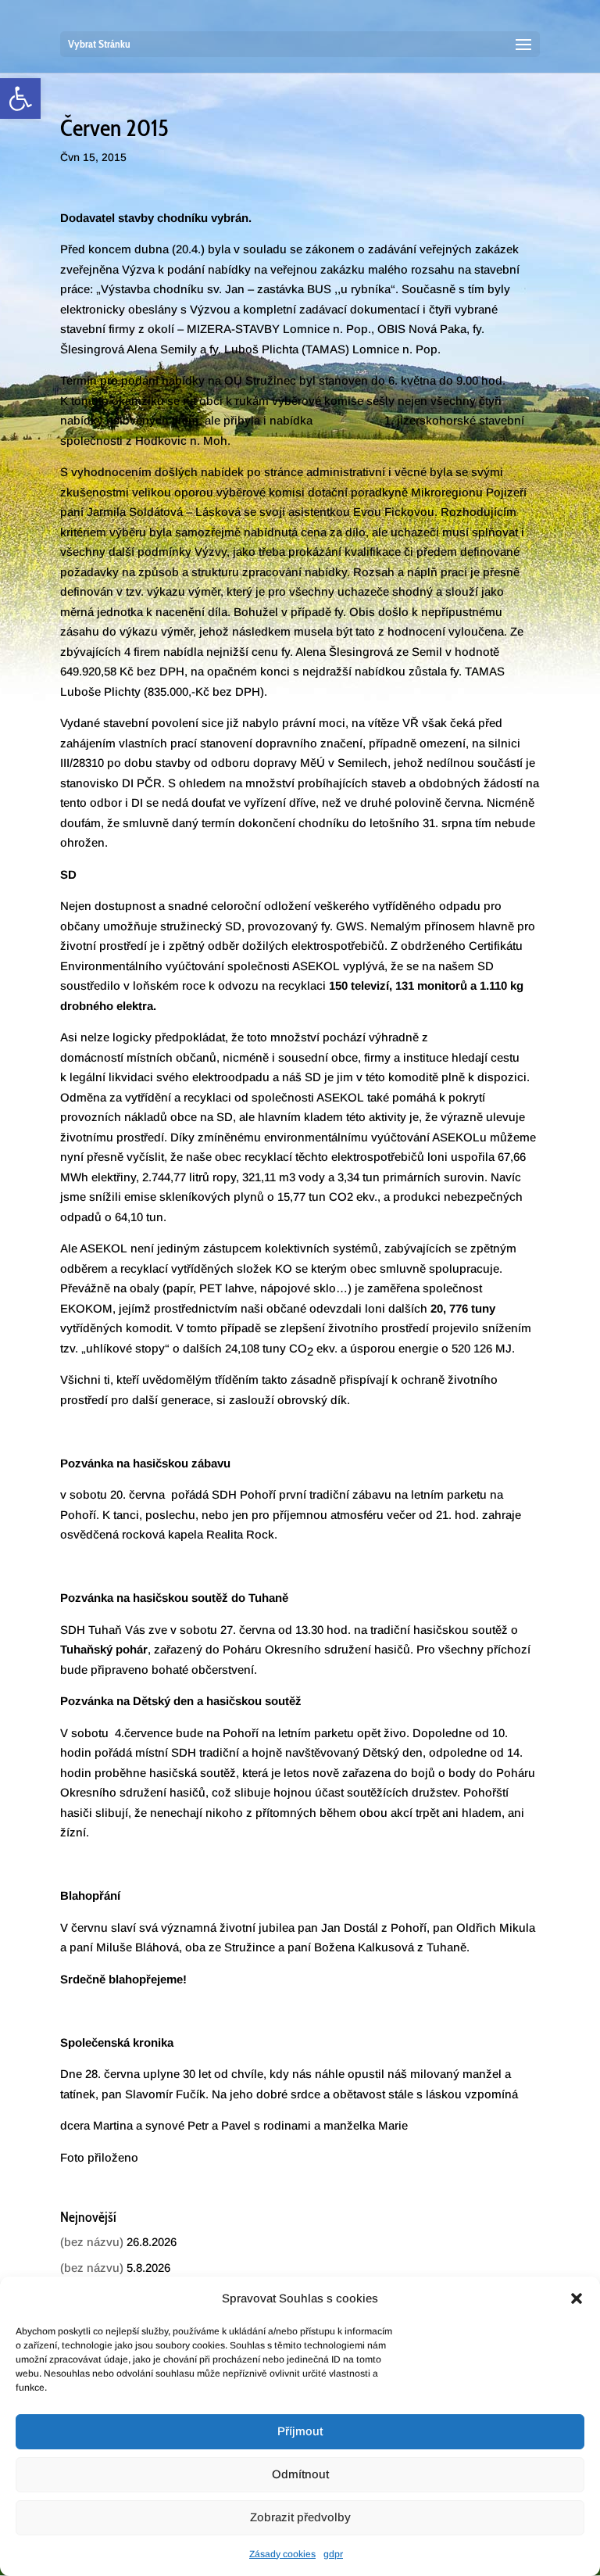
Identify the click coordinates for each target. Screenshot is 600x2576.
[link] (20, 99)
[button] (577, 2298)
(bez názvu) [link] (92, 2242)
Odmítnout (300, 2474)
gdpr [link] (333, 2554)
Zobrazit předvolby (300, 2517)
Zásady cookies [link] (282, 2554)
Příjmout (300, 2431)
